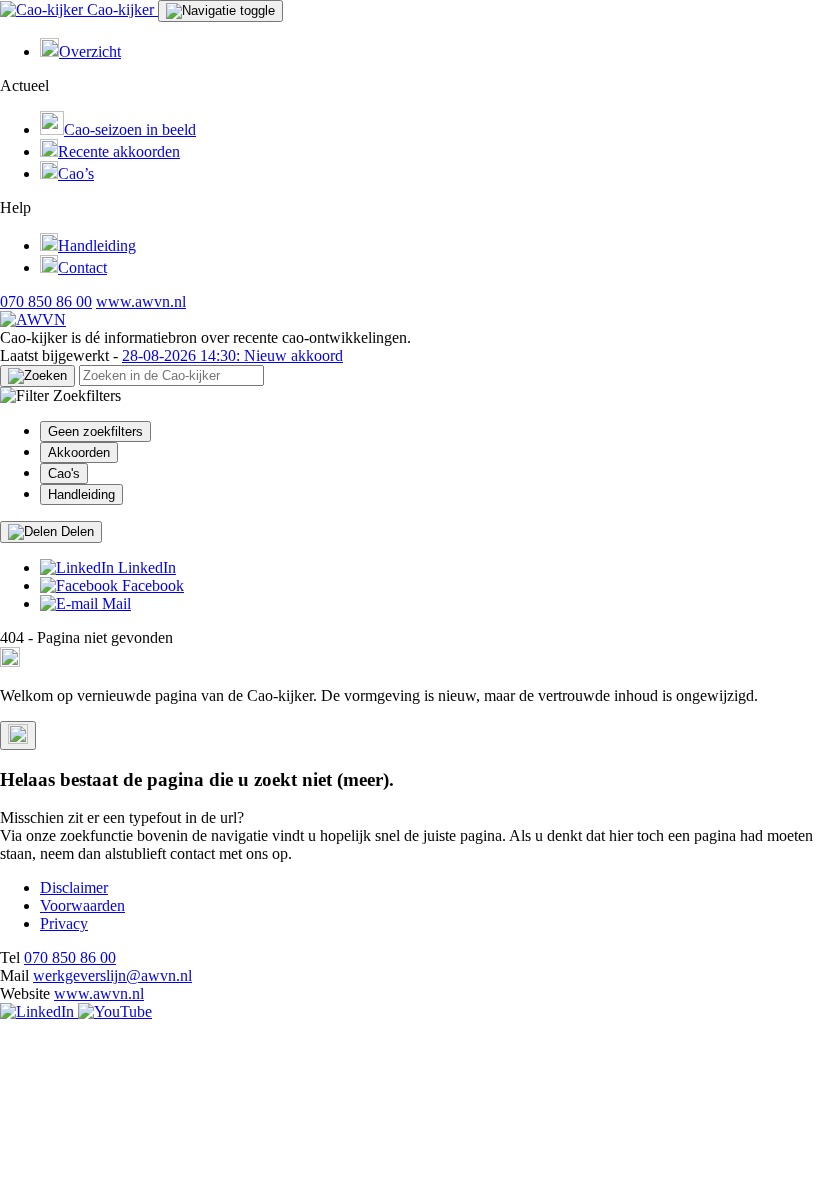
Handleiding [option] (81, 494)
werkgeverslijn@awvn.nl (112, 975)
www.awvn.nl (141, 301)
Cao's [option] (64, 473)
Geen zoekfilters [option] (95, 431)
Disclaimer (74, 887)
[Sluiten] (18, 735)
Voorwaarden (82, 905)
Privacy (64, 923)
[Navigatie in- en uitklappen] (220, 11)
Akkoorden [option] (79, 452)
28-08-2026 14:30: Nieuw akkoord (232, 355)
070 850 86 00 (46, 301)
